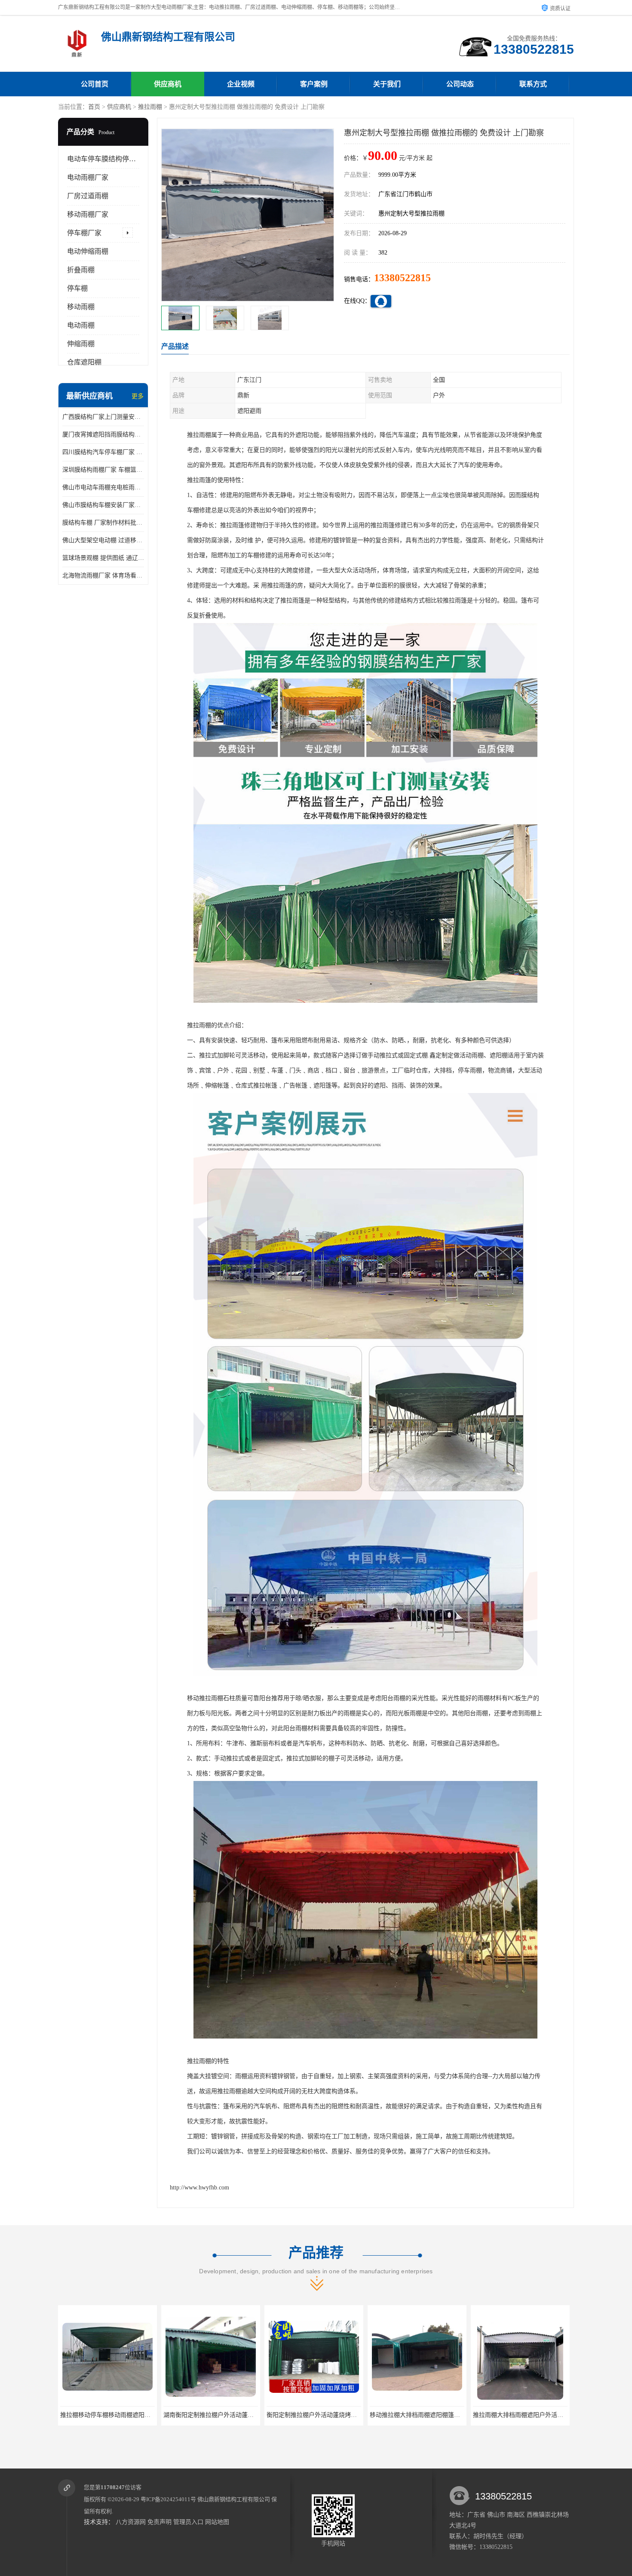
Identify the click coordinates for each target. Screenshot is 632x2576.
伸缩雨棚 (81, 344)
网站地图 (217, 2522)
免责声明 (160, 2522)
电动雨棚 (81, 325)
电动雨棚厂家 (88, 177)
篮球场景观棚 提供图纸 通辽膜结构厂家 (103, 558)
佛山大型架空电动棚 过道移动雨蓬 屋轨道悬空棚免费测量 (103, 540)
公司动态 (460, 84)
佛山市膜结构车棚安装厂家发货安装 (103, 505)
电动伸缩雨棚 (88, 251)
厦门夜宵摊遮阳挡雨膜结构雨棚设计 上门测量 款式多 (103, 434)
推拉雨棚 (150, 107)
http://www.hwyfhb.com (199, 2188)
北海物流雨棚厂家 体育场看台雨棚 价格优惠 (103, 576)
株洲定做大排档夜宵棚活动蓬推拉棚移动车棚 (533, 2415)
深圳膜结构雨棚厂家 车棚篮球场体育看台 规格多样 (103, 470)
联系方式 (533, 84)
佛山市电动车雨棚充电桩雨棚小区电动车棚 (103, 487)
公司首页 (95, 84)
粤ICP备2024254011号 (168, 2499)
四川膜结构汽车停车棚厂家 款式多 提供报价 (103, 452)
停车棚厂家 (84, 233)
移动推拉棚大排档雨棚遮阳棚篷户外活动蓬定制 (330, 2415)
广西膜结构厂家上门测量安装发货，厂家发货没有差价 (103, 417)
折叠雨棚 (81, 270)
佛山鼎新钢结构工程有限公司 (234, 2499)
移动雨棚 (81, 307)
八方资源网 (131, 2522)
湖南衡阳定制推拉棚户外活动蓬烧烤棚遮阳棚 (120, 2415)
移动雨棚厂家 (88, 214)
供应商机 (168, 84)
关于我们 (387, 84)
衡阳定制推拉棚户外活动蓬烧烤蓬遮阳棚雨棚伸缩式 (233, 2415)
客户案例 (314, 84)
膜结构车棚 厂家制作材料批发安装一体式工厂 (103, 523)
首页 (94, 107)
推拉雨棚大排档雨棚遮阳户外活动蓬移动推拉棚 (433, 2415)
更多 (138, 396)
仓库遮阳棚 (84, 362)
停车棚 (77, 288)
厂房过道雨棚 (88, 196)
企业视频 (241, 84)
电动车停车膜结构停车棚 (105, 159)
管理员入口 (188, 2522)
